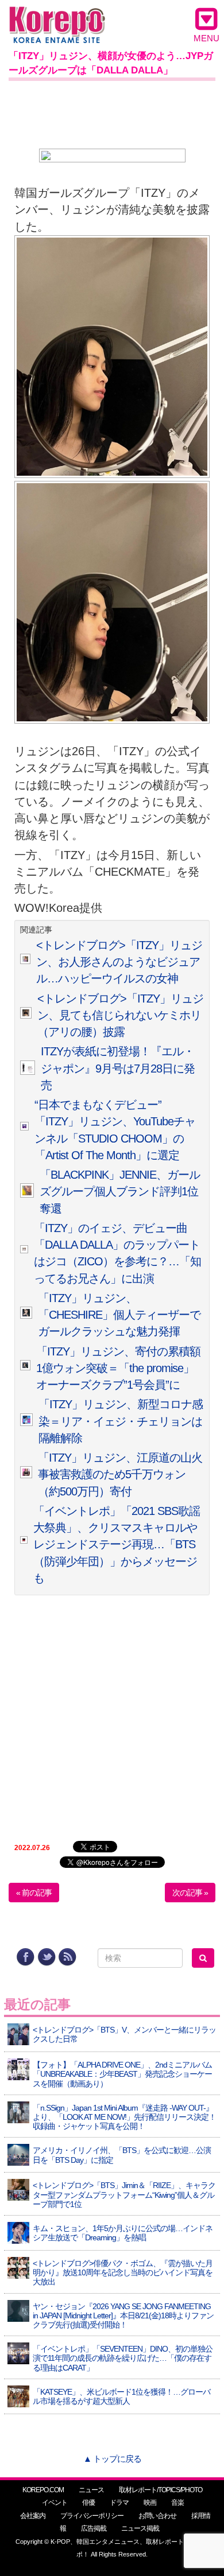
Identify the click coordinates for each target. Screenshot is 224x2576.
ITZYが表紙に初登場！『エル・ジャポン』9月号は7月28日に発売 (118, 1068)
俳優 (88, 2503)
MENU (206, 38)
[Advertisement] (112, 112)
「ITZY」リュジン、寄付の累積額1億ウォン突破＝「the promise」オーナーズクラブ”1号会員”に (118, 1368)
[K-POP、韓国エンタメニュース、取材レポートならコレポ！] (57, 17)
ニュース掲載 (140, 2528)
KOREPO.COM (43, 2490)
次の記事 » (190, 1893)
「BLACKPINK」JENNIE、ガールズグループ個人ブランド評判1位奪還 (120, 1192)
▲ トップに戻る (112, 2459)
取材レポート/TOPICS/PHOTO (161, 2490)
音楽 (177, 2503)
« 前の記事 (34, 1893)
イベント (55, 2503)
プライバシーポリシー (92, 2516)
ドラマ (119, 2503)
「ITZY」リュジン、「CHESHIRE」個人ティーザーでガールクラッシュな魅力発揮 (119, 1315)
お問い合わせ (157, 2516)
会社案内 (33, 2516)
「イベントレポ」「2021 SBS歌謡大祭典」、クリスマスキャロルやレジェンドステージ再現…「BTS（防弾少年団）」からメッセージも (117, 1545)
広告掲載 (94, 2528)
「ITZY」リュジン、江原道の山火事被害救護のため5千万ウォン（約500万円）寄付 (120, 1475)
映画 (150, 2503)
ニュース (91, 2490)
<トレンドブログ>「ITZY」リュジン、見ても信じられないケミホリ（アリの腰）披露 (120, 1015)
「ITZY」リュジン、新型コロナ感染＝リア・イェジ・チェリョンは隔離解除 (121, 1421)
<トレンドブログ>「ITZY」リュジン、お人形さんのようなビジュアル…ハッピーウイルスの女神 (119, 962)
